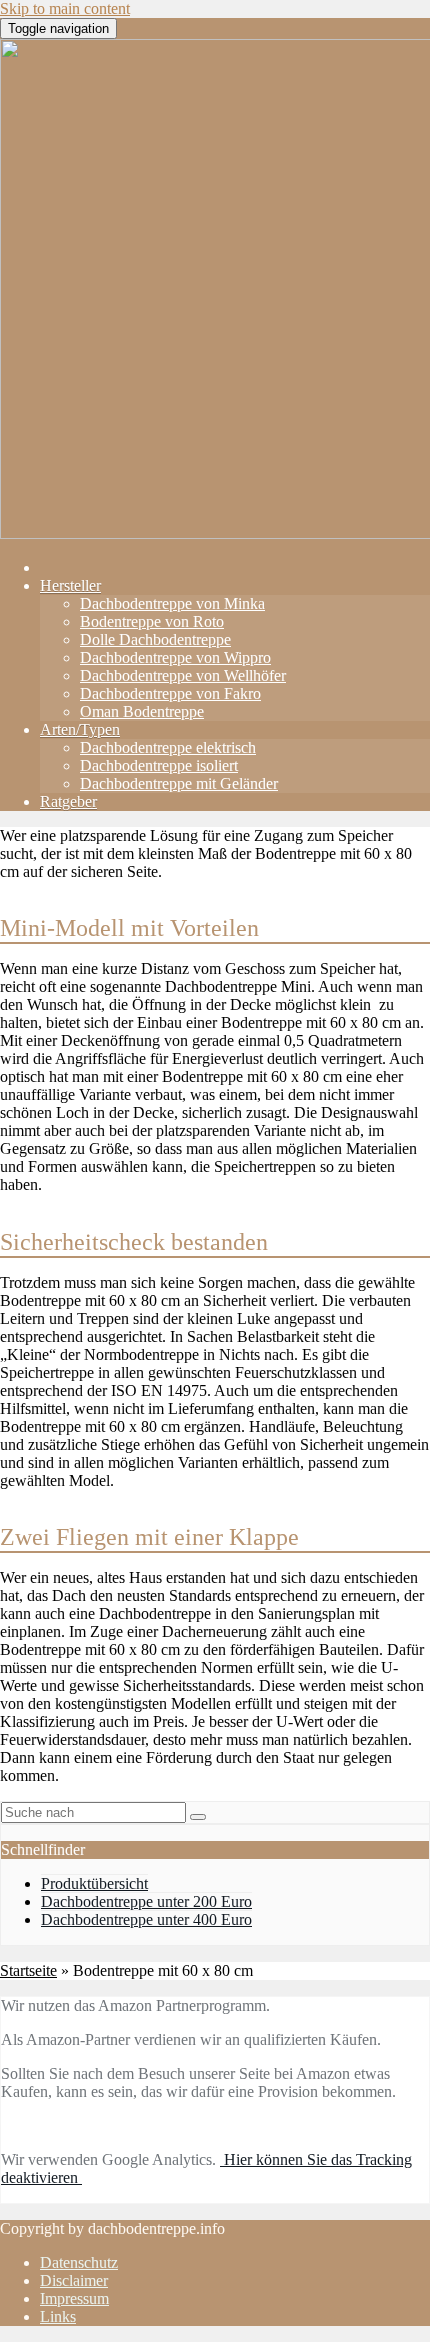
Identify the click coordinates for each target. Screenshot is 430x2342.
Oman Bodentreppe (142, 711)
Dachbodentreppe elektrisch (168, 747)
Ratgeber (68, 801)
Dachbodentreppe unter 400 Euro (146, 1919)
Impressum (74, 2298)
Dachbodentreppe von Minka (172, 603)
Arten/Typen (80, 729)
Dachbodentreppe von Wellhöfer (183, 675)
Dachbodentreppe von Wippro (175, 657)
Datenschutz (79, 2262)
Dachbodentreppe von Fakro (170, 693)
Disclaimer (74, 2280)
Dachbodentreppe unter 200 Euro (146, 1901)
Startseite (28, 1970)
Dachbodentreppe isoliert (159, 765)
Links (58, 2316)
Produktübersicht (94, 1883)
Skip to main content (65, 8)
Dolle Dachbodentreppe (155, 639)
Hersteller (70, 585)
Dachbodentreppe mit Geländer (179, 783)
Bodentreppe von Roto (152, 621)
